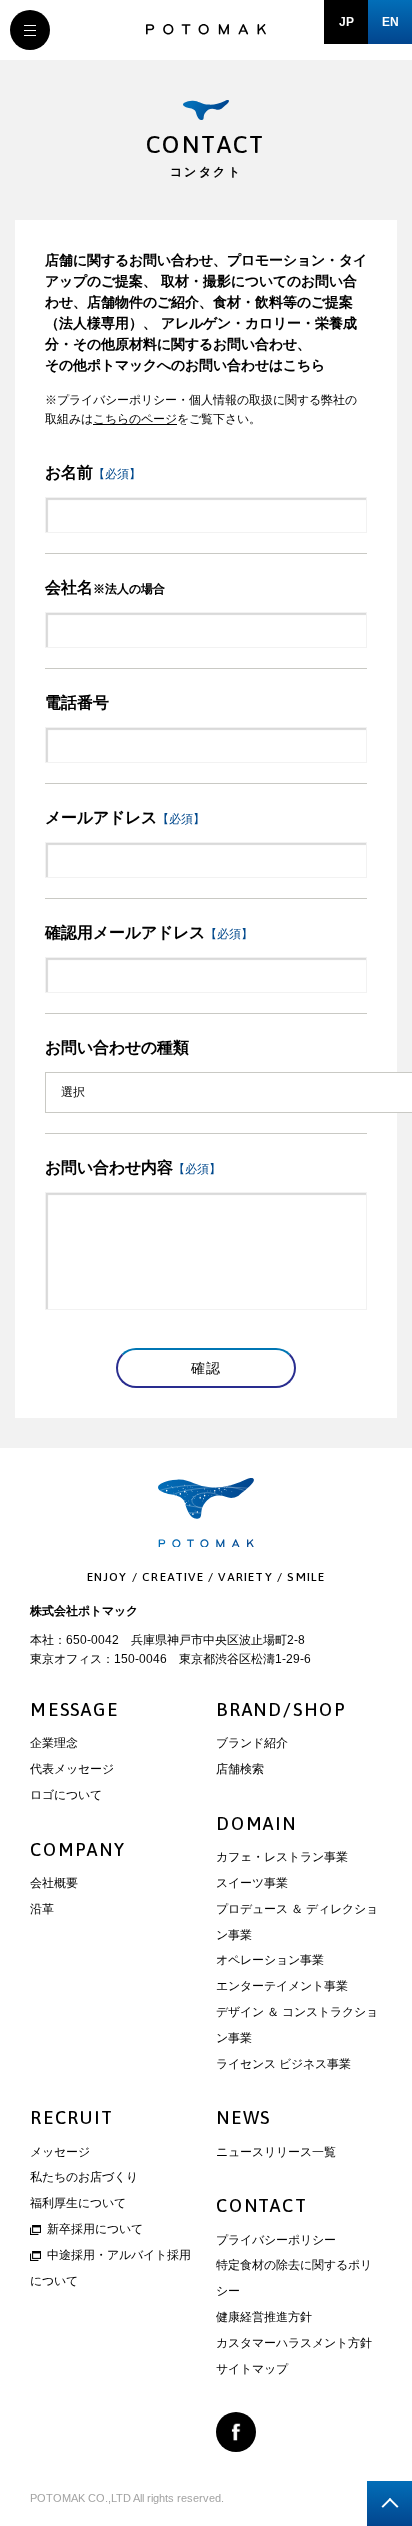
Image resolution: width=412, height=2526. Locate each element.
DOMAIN (256, 1823)
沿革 (42, 1909)
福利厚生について (78, 2203)
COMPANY (78, 1849)
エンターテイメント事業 (282, 1986)
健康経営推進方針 (264, 2317)
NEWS (243, 2117)
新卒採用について (95, 2229)
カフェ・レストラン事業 (282, 1857)
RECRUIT (72, 2117)
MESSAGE (74, 1709)
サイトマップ (252, 2369)
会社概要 (54, 1883)
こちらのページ (135, 419)
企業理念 (54, 1743)
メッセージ (60, 2152)
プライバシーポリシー (276, 2240)
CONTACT (262, 2205)
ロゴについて (66, 1795)
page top (389, 2503)
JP (346, 22)
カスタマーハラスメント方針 (294, 2343)
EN (390, 22)
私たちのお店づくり (84, 2177)
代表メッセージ (72, 1769)
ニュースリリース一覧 (276, 2152)
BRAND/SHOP (281, 1709)
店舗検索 (240, 1769)
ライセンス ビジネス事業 (283, 2064)
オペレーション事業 (270, 1960)
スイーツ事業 (252, 1883)
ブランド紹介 (252, 1743)
